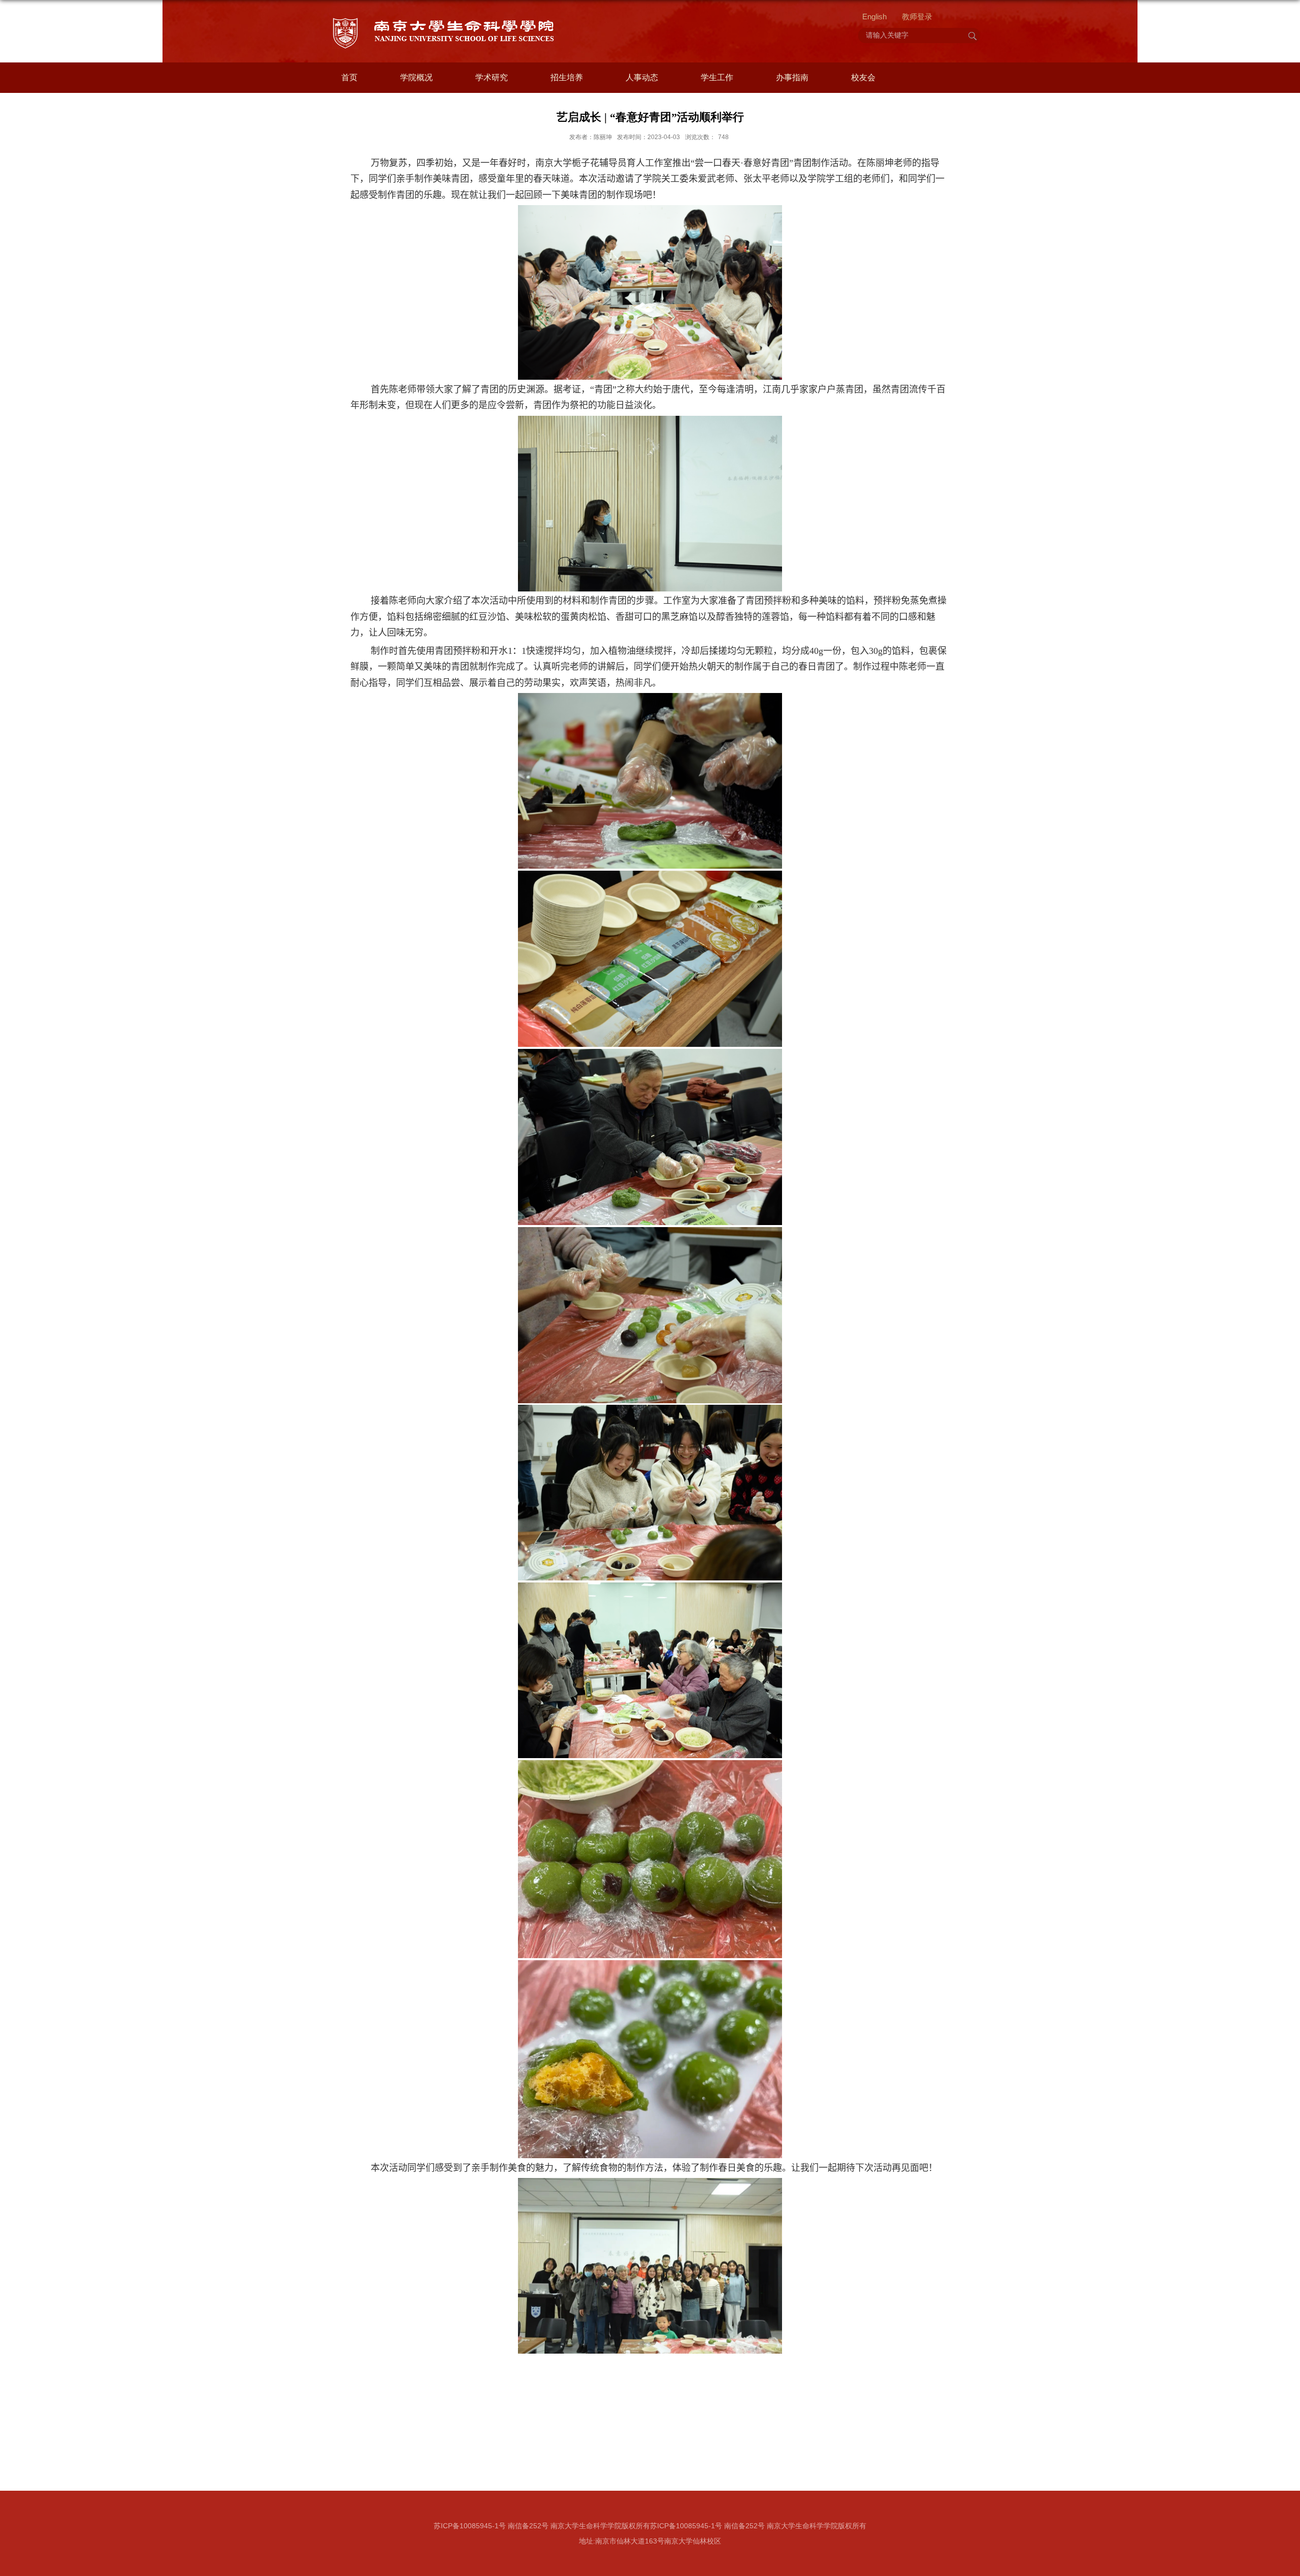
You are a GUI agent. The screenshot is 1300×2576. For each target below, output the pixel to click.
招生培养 (567, 77)
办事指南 (792, 77)
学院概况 (416, 77)
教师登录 (917, 16)
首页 (349, 77)
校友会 (863, 77)
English (874, 16)
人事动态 (642, 77)
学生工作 (717, 77)
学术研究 (492, 77)
